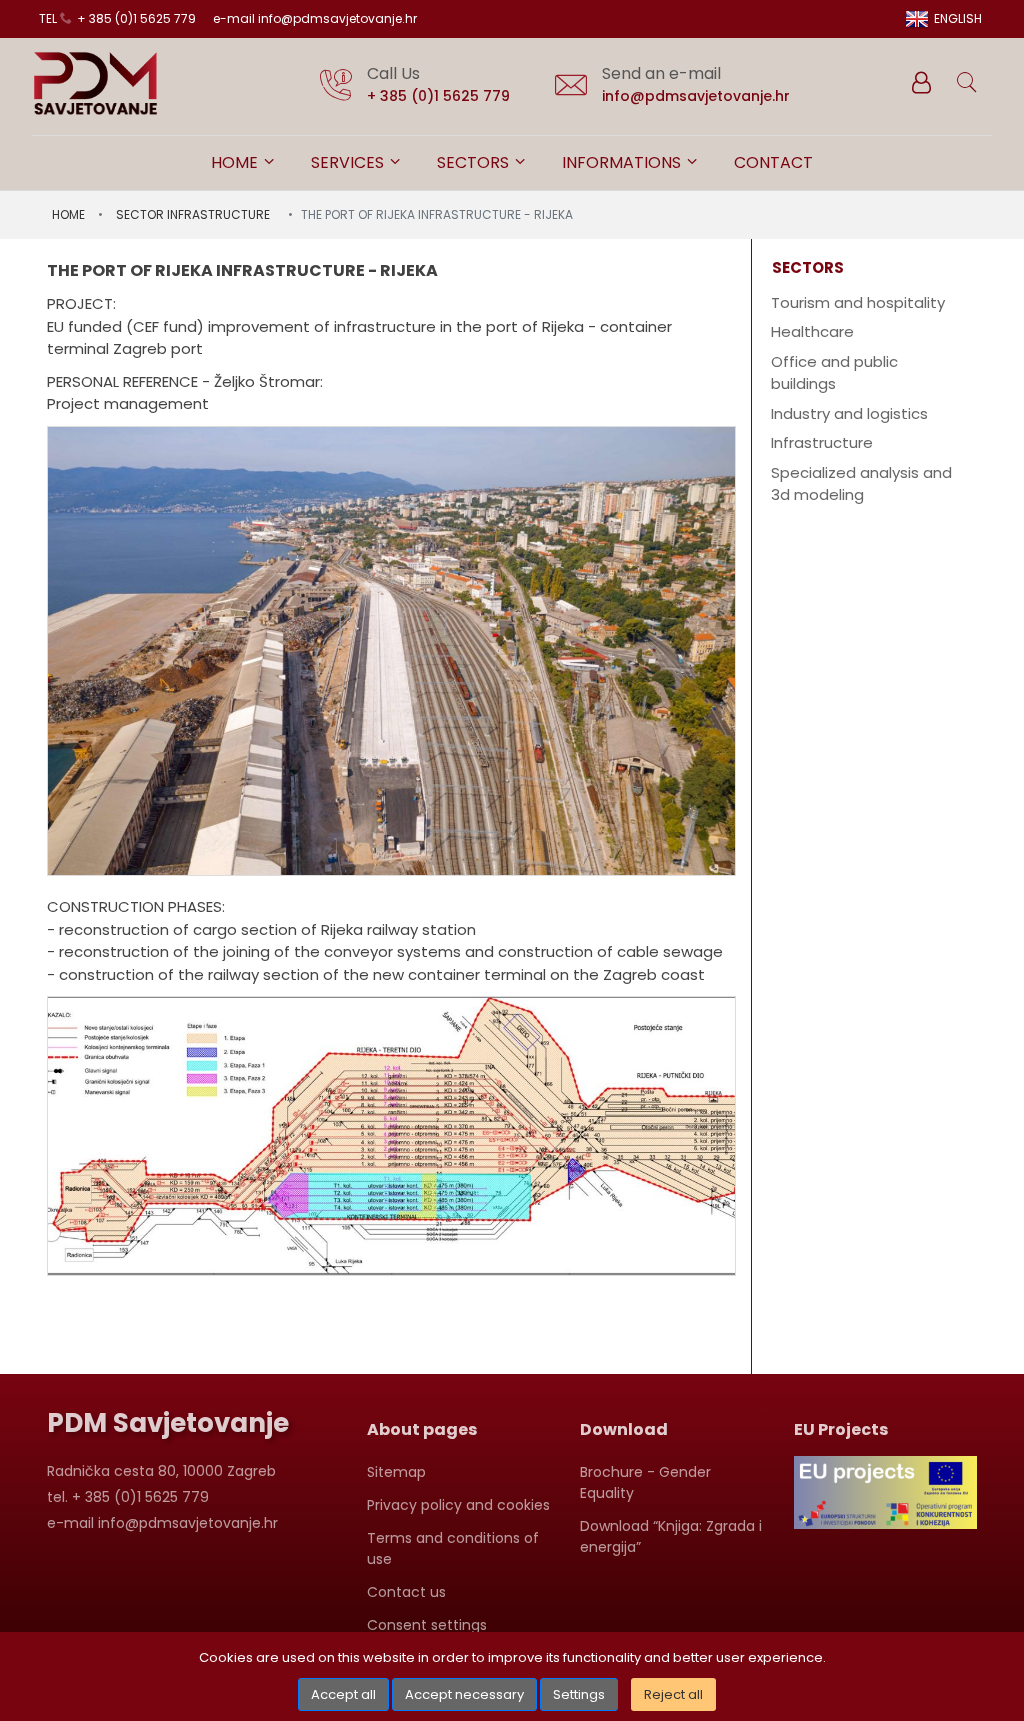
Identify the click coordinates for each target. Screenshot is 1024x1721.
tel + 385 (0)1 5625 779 (117, 18)
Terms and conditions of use (453, 1548)
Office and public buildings (834, 373)
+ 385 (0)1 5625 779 (438, 96)
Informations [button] (623, 162)
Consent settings (427, 1625)
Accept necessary (464, 1694)
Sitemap (396, 1472)
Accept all (343, 1694)
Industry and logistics (849, 413)
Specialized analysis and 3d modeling (861, 484)
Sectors (475, 162)
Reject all (673, 1694)
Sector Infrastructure (193, 214)
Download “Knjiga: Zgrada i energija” (671, 1536)
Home (236, 162)
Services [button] (349, 162)
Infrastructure (822, 442)
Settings (579, 1694)
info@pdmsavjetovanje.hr (696, 96)
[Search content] (968, 83)
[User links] (920, 83)
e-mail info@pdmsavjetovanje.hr (315, 18)
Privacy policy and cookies (458, 1505)
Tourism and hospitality (858, 302)
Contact (773, 162)
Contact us (406, 1592)
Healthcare (812, 331)
